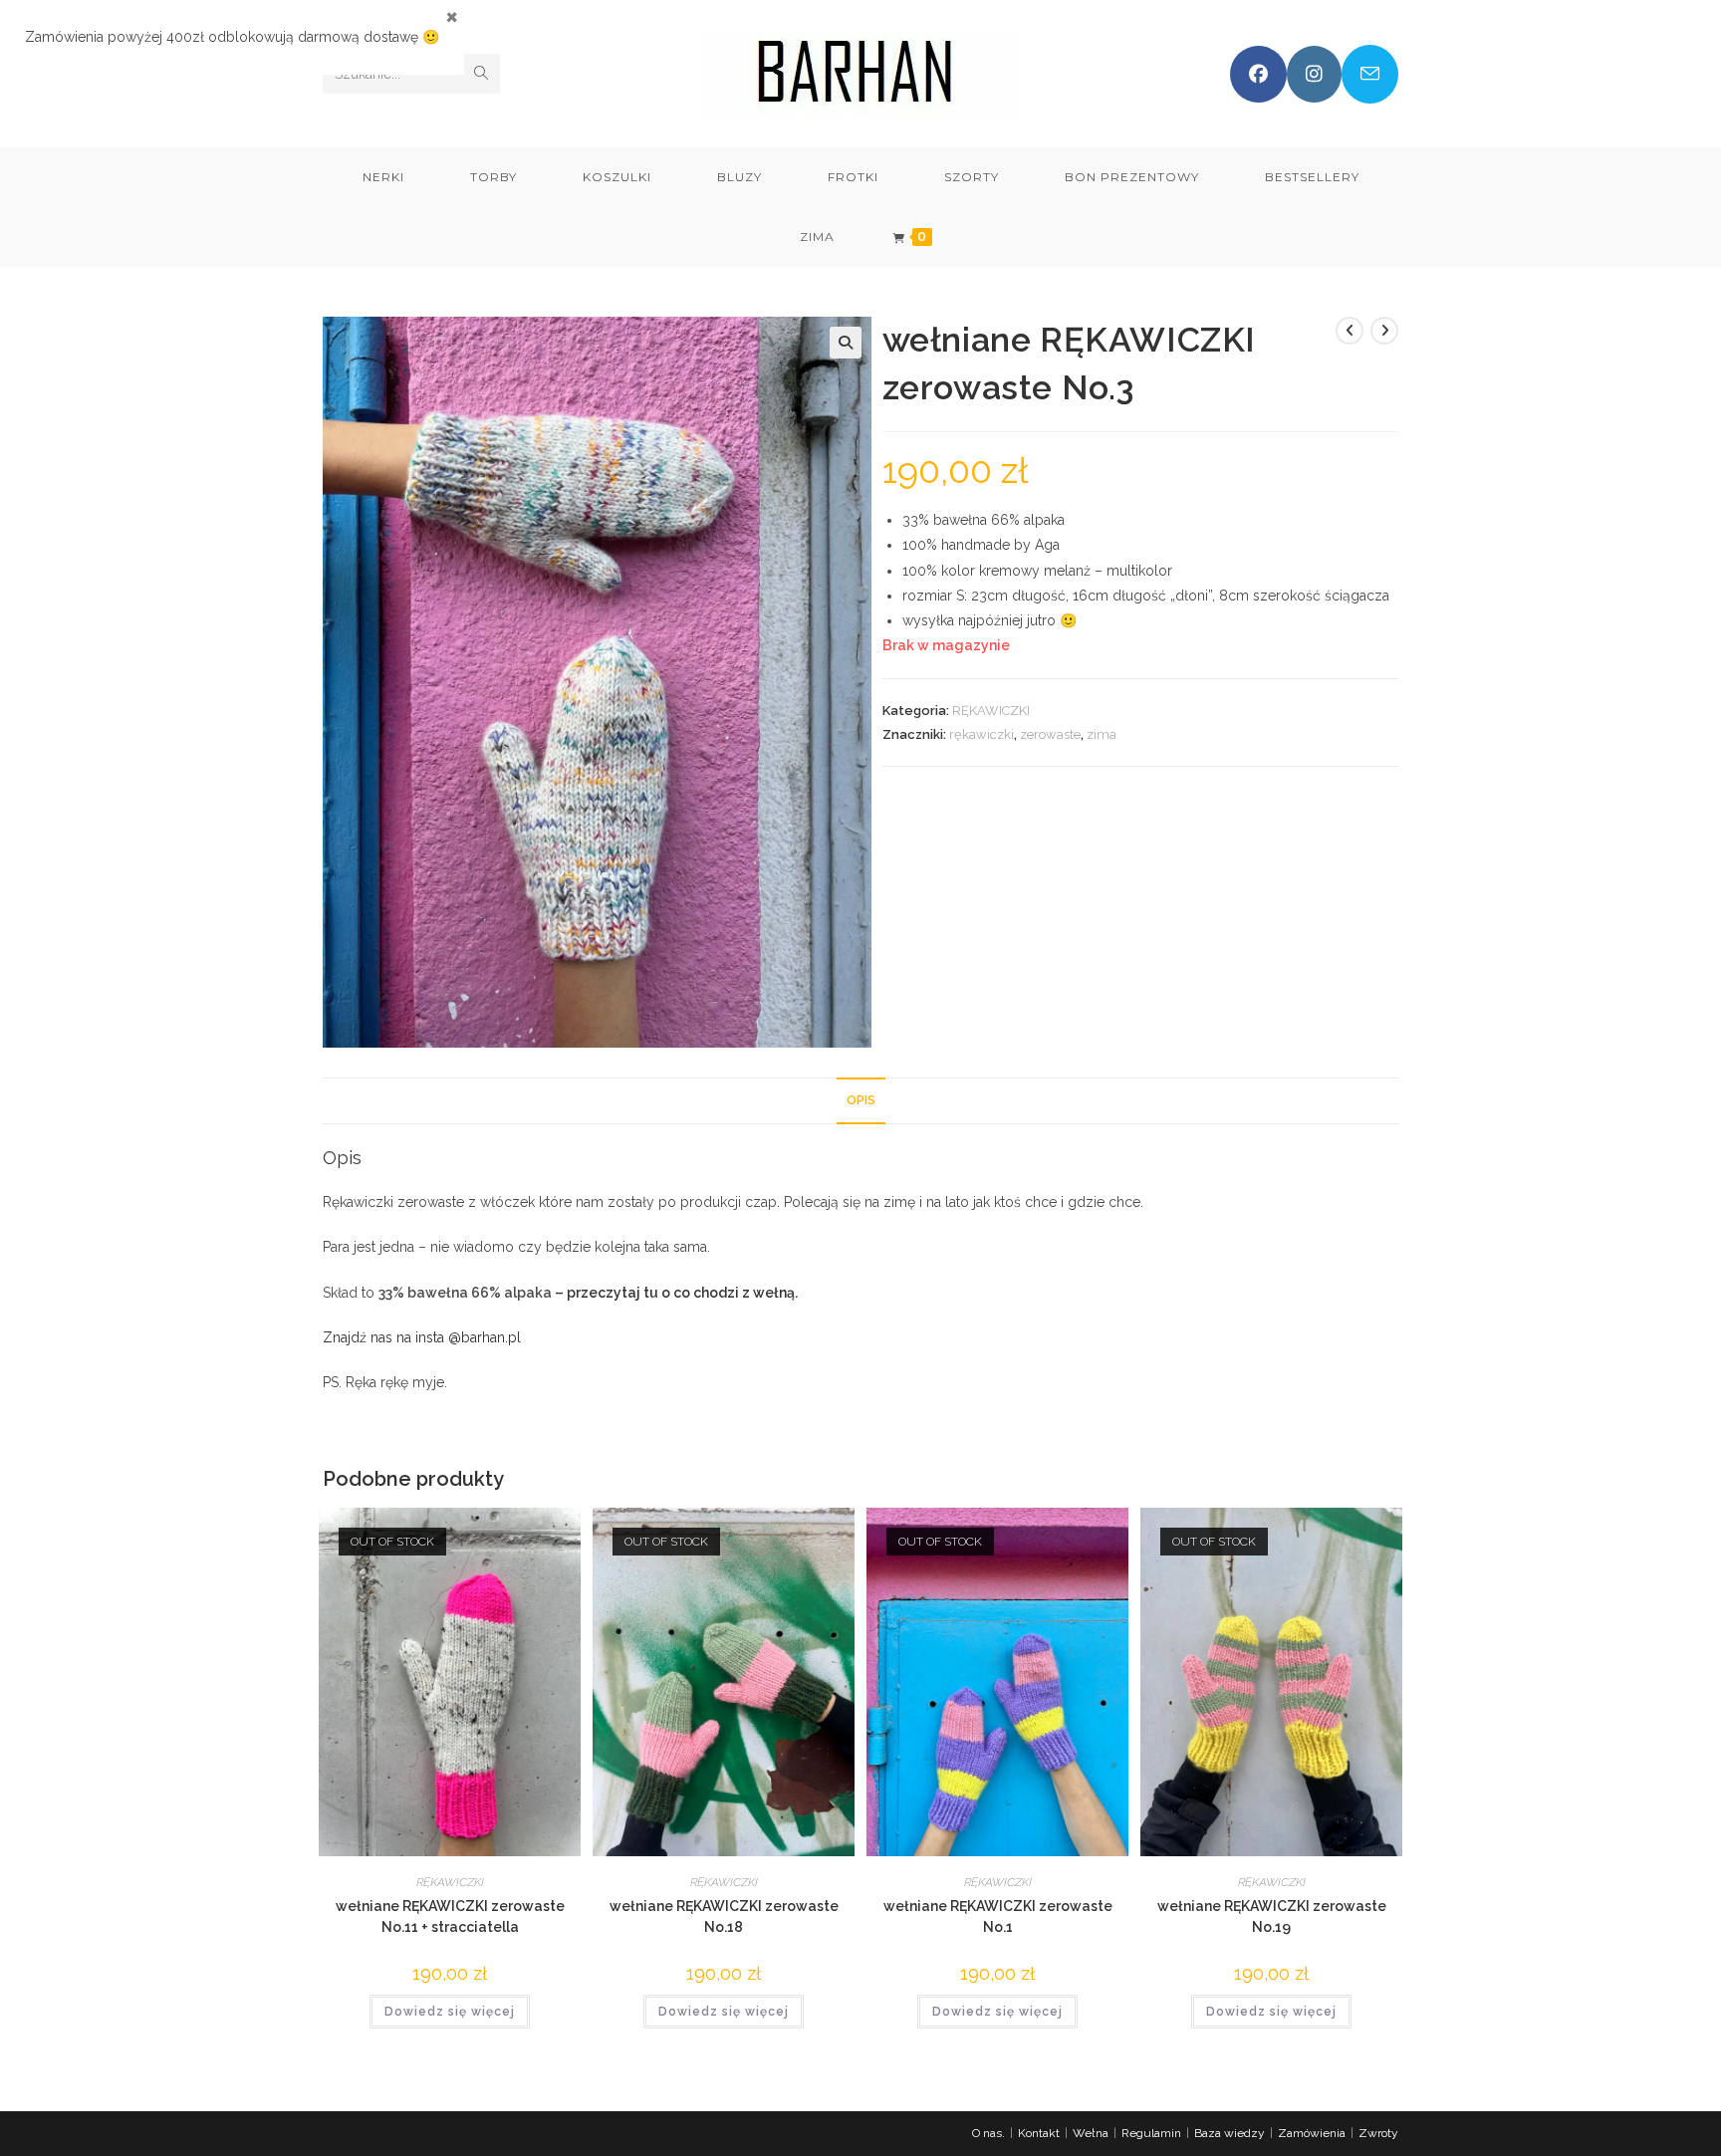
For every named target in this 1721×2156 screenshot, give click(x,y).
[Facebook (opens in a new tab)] (1258, 74)
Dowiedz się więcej (450, 2012)
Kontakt (1039, 2133)
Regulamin (1151, 2133)
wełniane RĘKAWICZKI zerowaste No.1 (998, 1916)
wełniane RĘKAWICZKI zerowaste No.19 (1272, 1916)
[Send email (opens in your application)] (1370, 74)
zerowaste (1050, 734)
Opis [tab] (861, 1100)
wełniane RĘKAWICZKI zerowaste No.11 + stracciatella (450, 1916)
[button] (846, 343)
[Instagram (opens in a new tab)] (1314, 74)
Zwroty (1378, 2133)
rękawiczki (982, 734)
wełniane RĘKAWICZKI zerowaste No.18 (724, 1916)
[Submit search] (481, 74)
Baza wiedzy (1229, 2133)
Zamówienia (1312, 2133)
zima (1102, 734)
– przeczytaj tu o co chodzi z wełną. (676, 1293)
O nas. (988, 2133)
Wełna (1091, 2133)
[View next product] (1384, 331)
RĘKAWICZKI (991, 711)
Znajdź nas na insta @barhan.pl (422, 1337)
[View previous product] (1350, 331)
